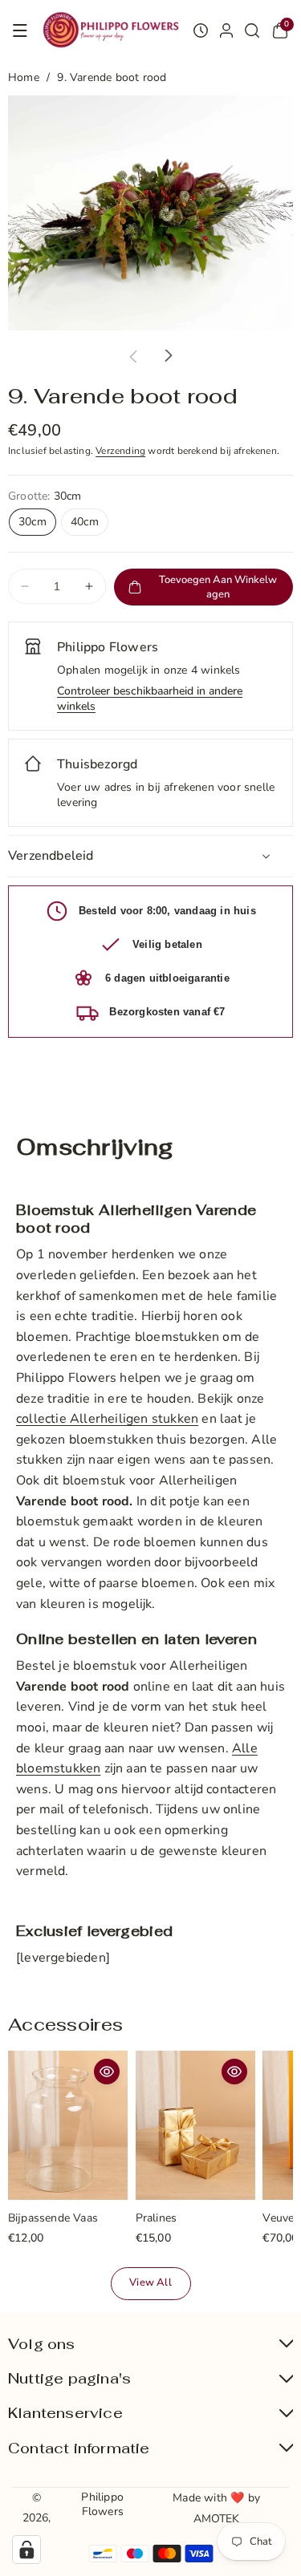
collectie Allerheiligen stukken (107, 1419)
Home (24, 77)
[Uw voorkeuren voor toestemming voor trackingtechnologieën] (26, 2550)
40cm (85, 522)
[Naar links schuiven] (133, 356)
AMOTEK (217, 2519)
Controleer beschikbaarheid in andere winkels (150, 699)
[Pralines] (195, 2125)
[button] (20, 30)
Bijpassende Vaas (53, 2219)
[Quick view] (107, 2072)
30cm (33, 522)
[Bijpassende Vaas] (68, 2125)
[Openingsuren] (201, 30)
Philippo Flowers (102, 2504)
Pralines (157, 2219)
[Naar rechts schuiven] (169, 356)
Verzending (120, 451)
